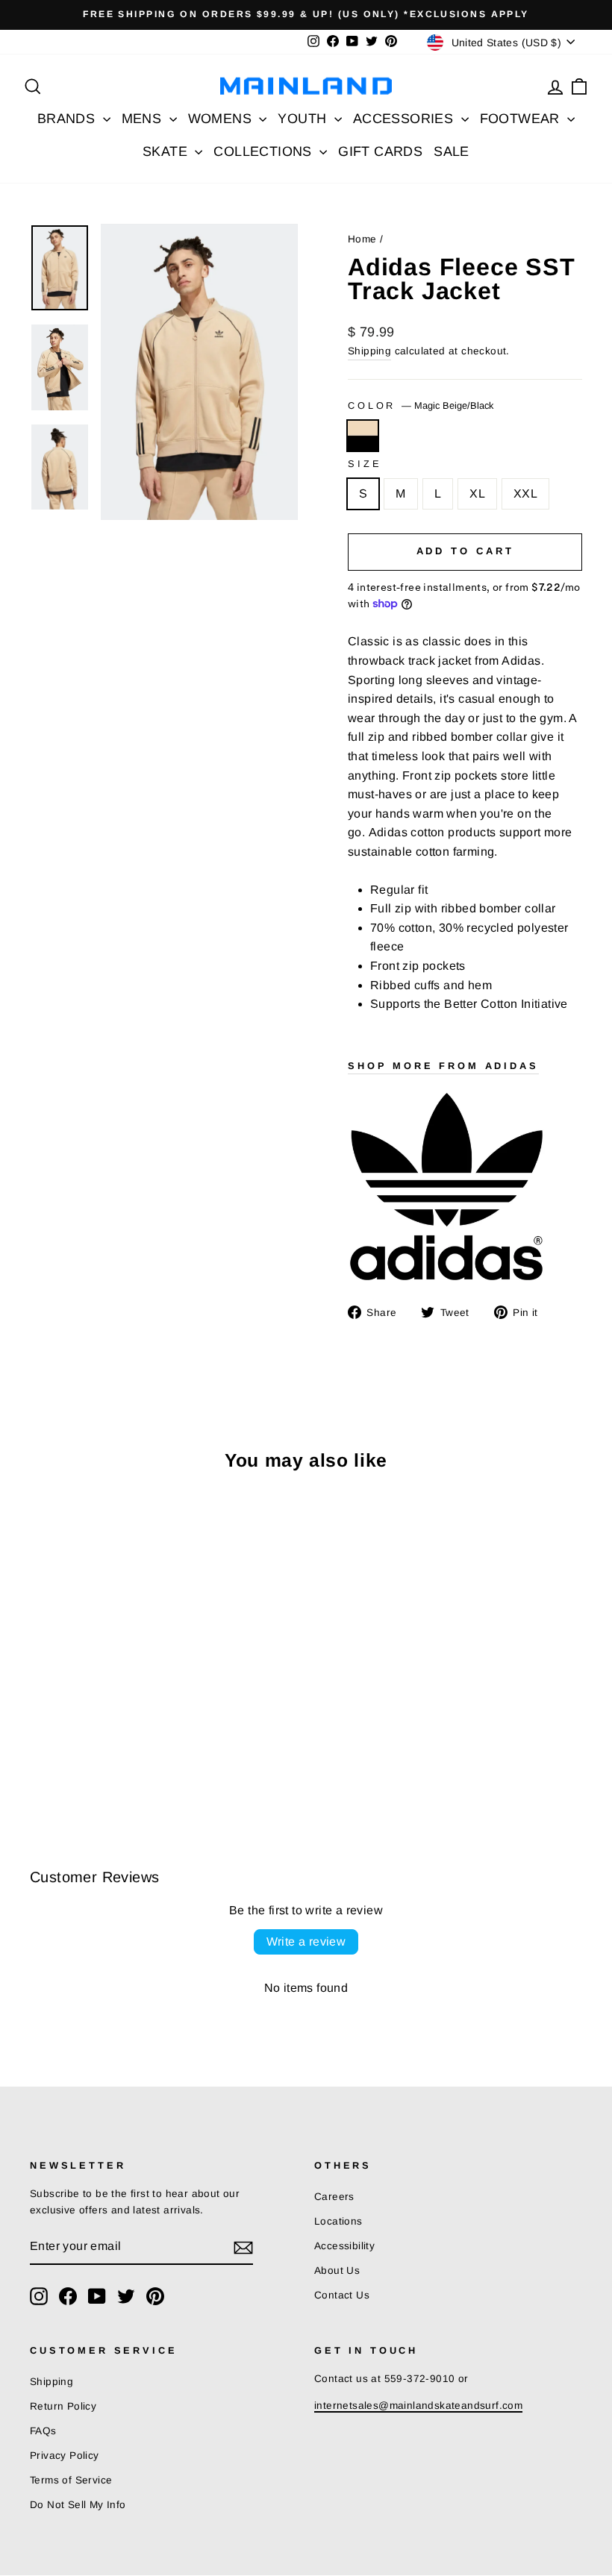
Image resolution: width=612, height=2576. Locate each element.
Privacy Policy (65, 2456)
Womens (222, 119)
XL (477, 493)
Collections (265, 151)
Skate (167, 151)
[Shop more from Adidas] (465, 1186)
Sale (452, 151)
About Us (337, 2271)
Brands (68, 119)
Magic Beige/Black (363, 436)
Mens (144, 119)
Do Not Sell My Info (78, 2505)
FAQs (43, 2431)
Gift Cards (380, 151)
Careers (334, 2197)
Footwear (522, 119)
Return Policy (63, 2406)
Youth (304, 119)
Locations (338, 2221)
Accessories (405, 119)
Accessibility (344, 2246)
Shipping (369, 351)
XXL (525, 493)
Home (362, 239)
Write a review (306, 1942)
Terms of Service (71, 2480)
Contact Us (342, 2295)
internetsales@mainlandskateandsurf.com (418, 2406)
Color (421, 405)
